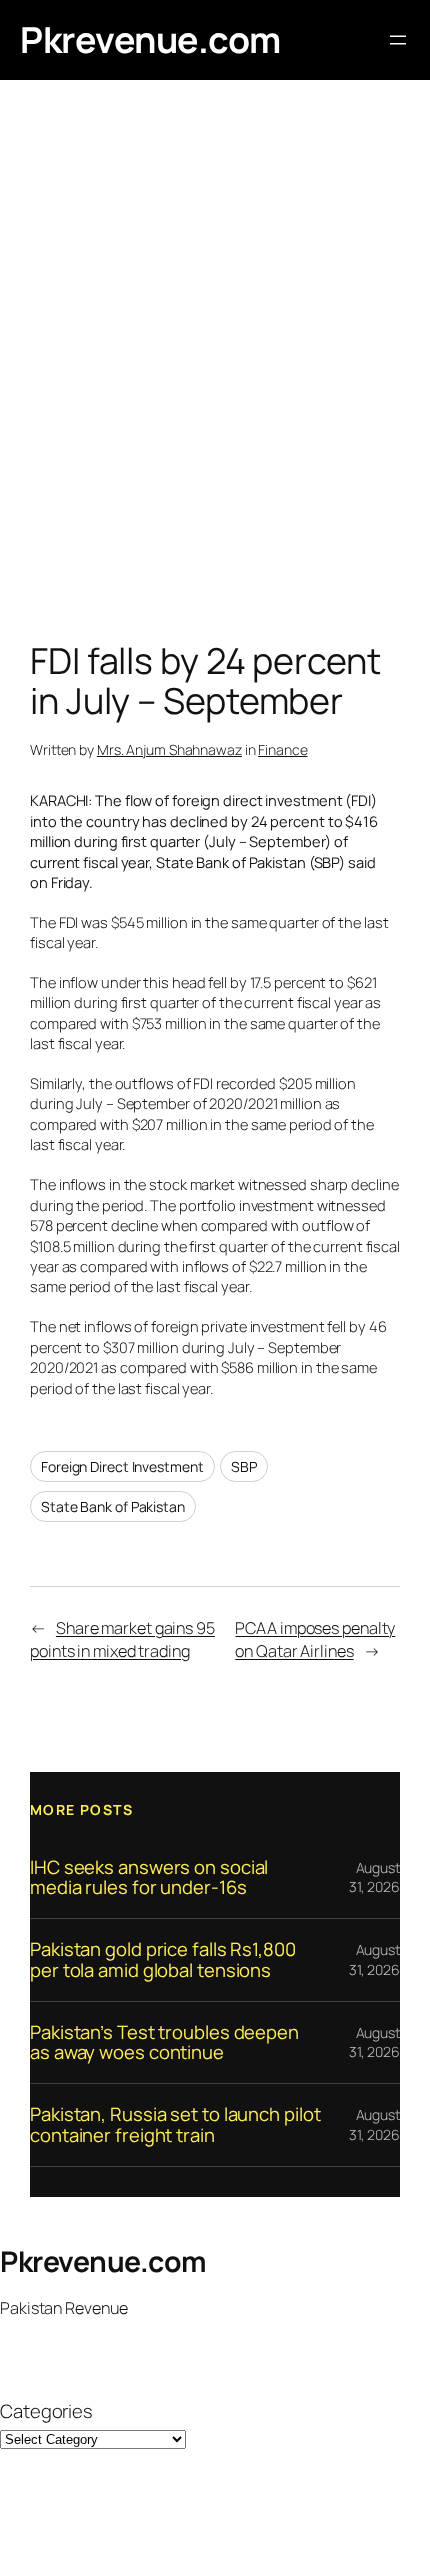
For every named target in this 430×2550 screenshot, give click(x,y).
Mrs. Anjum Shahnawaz (169, 749)
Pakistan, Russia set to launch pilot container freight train (175, 2124)
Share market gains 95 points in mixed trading (122, 1639)
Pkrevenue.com (150, 39)
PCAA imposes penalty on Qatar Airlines (315, 1639)
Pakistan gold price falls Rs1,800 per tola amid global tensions (163, 1959)
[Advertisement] (215, 365)
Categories (46, 2411)
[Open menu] (398, 40)
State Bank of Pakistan (113, 1506)
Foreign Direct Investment (122, 1466)
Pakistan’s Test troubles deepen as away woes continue (164, 2042)
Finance (282, 749)
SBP (244, 1466)
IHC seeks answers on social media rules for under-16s (149, 1877)
